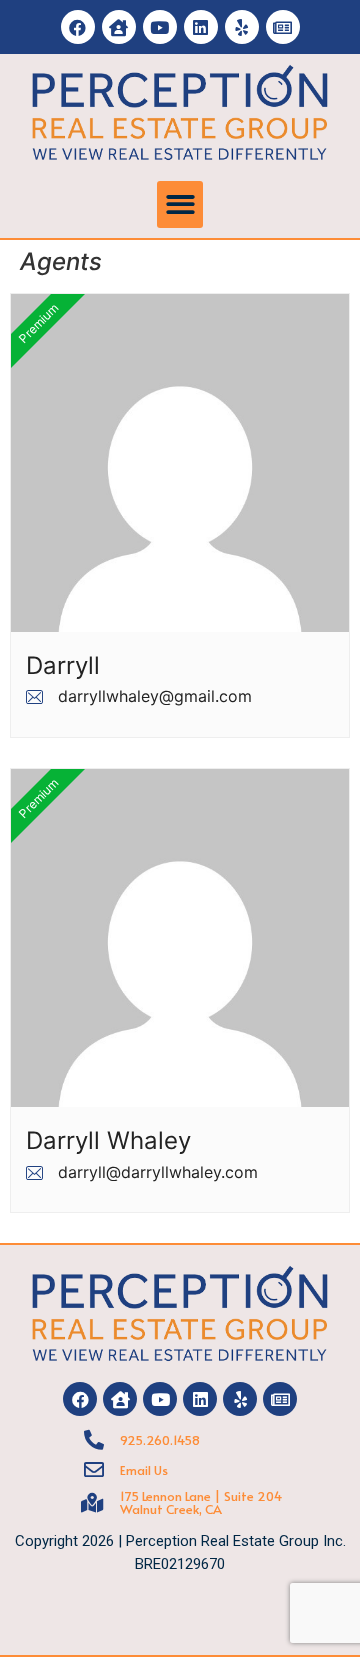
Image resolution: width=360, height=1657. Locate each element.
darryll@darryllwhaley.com (158, 1172)
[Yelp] (242, 27)
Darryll (63, 666)
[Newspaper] (283, 27)
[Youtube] (160, 27)
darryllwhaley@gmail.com (155, 696)
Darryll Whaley (108, 1141)
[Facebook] (78, 27)
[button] (180, 204)
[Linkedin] (201, 27)
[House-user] (119, 27)
